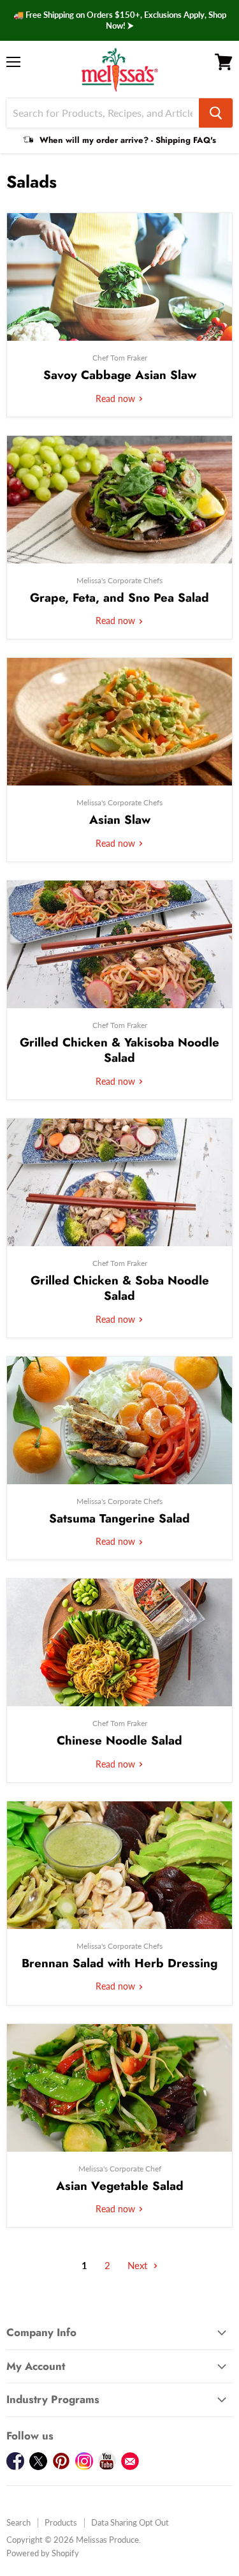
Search (18, 2522)
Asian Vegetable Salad (120, 2186)
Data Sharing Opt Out (130, 2522)
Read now (117, 398)
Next (139, 2265)
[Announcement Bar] (119, 20)
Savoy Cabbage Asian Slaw (120, 375)
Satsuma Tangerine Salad (119, 1518)
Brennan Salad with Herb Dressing (119, 1963)
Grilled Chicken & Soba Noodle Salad (120, 1288)
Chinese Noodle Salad (119, 1740)
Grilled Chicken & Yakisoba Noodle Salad (119, 1050)
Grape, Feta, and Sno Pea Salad (119, 598)
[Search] (216, 113)
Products (61, 2522)
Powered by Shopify (43, 2553)
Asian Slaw (120, 820)
